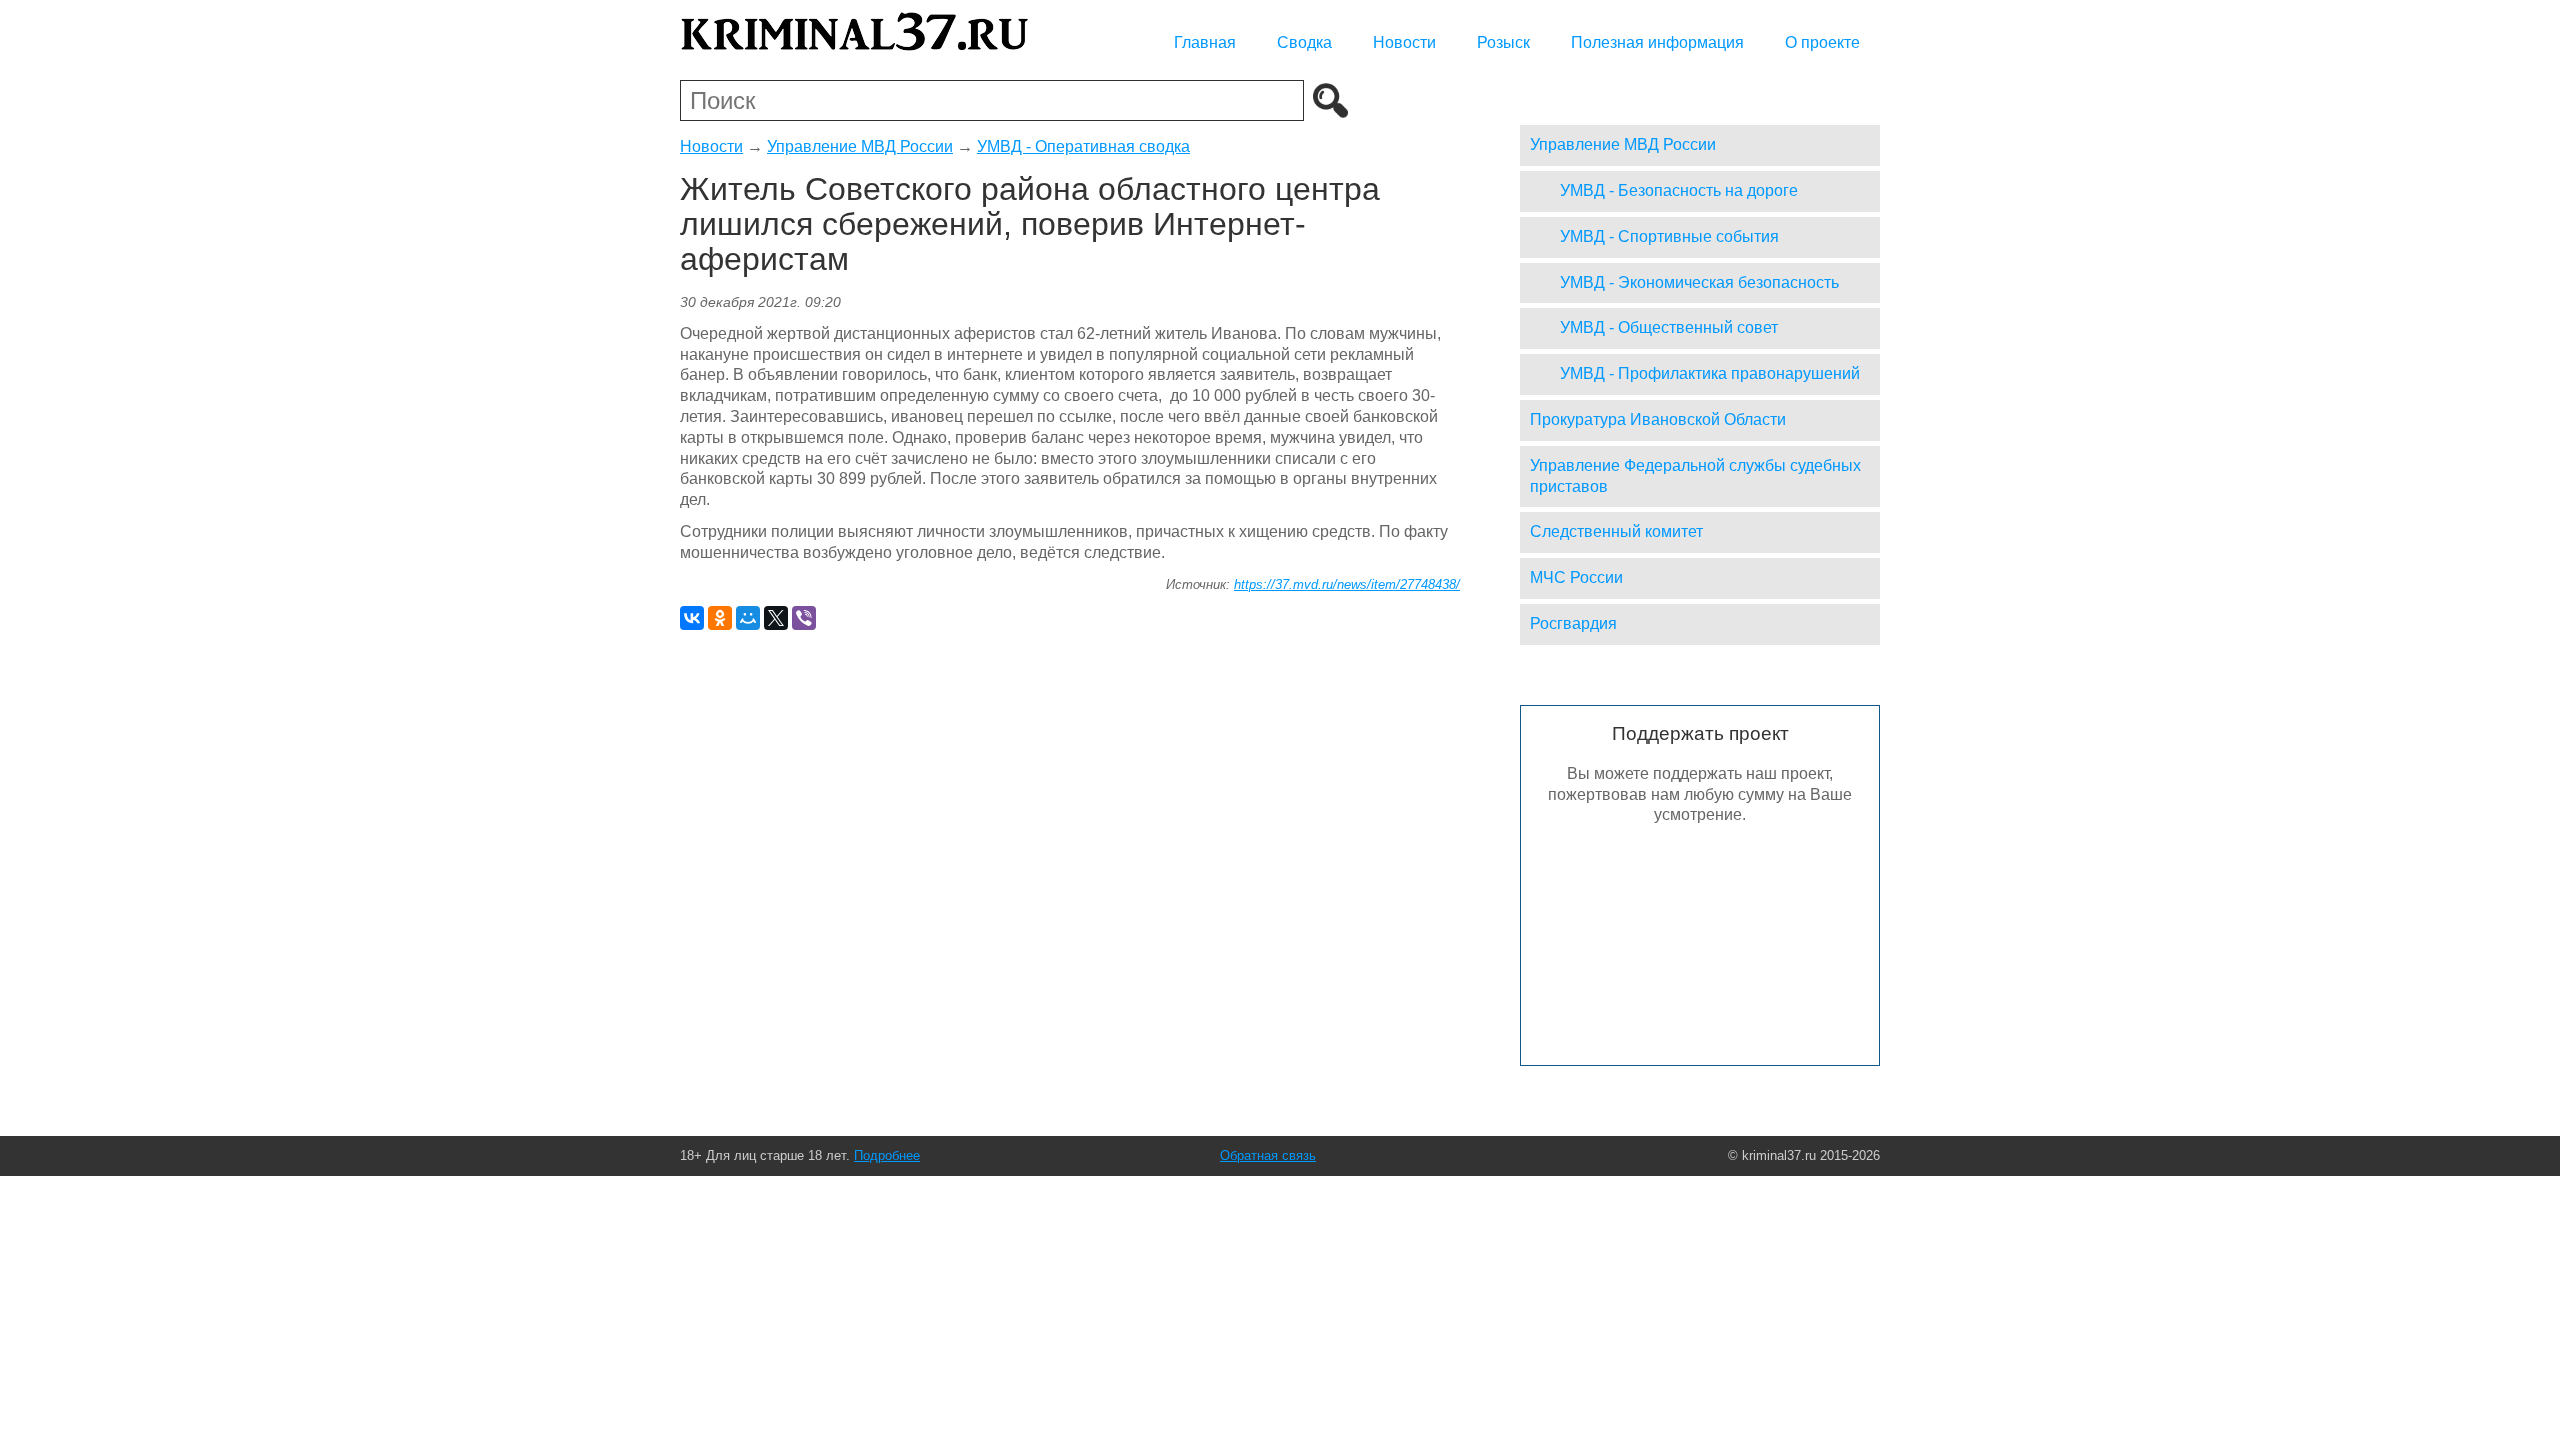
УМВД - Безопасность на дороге (1679, 190)
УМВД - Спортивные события (1669, 236)
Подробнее (887, 1155)
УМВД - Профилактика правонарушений (1710, 373)
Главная (1205, 42)
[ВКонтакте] (692, 618)
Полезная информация (1657, 42)
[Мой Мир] (748, 618)
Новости (1404, 42)
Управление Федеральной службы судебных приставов (1695, 476)
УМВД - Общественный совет (1669, 327)
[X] (776, 618)
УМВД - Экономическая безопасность (1699, 282)
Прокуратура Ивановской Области (1658, 419)
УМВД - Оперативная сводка (1083, 146)
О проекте (1822, 42)
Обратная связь (1268, 1155)
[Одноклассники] (720, 618)
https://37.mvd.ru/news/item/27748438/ (1347, 584)
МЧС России (1576, 577)
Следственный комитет (1616, 531)
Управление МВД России (860, 146)
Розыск (1503, 42)
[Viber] (804, 618)
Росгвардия (1573, 623)
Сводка (1304, 42)
